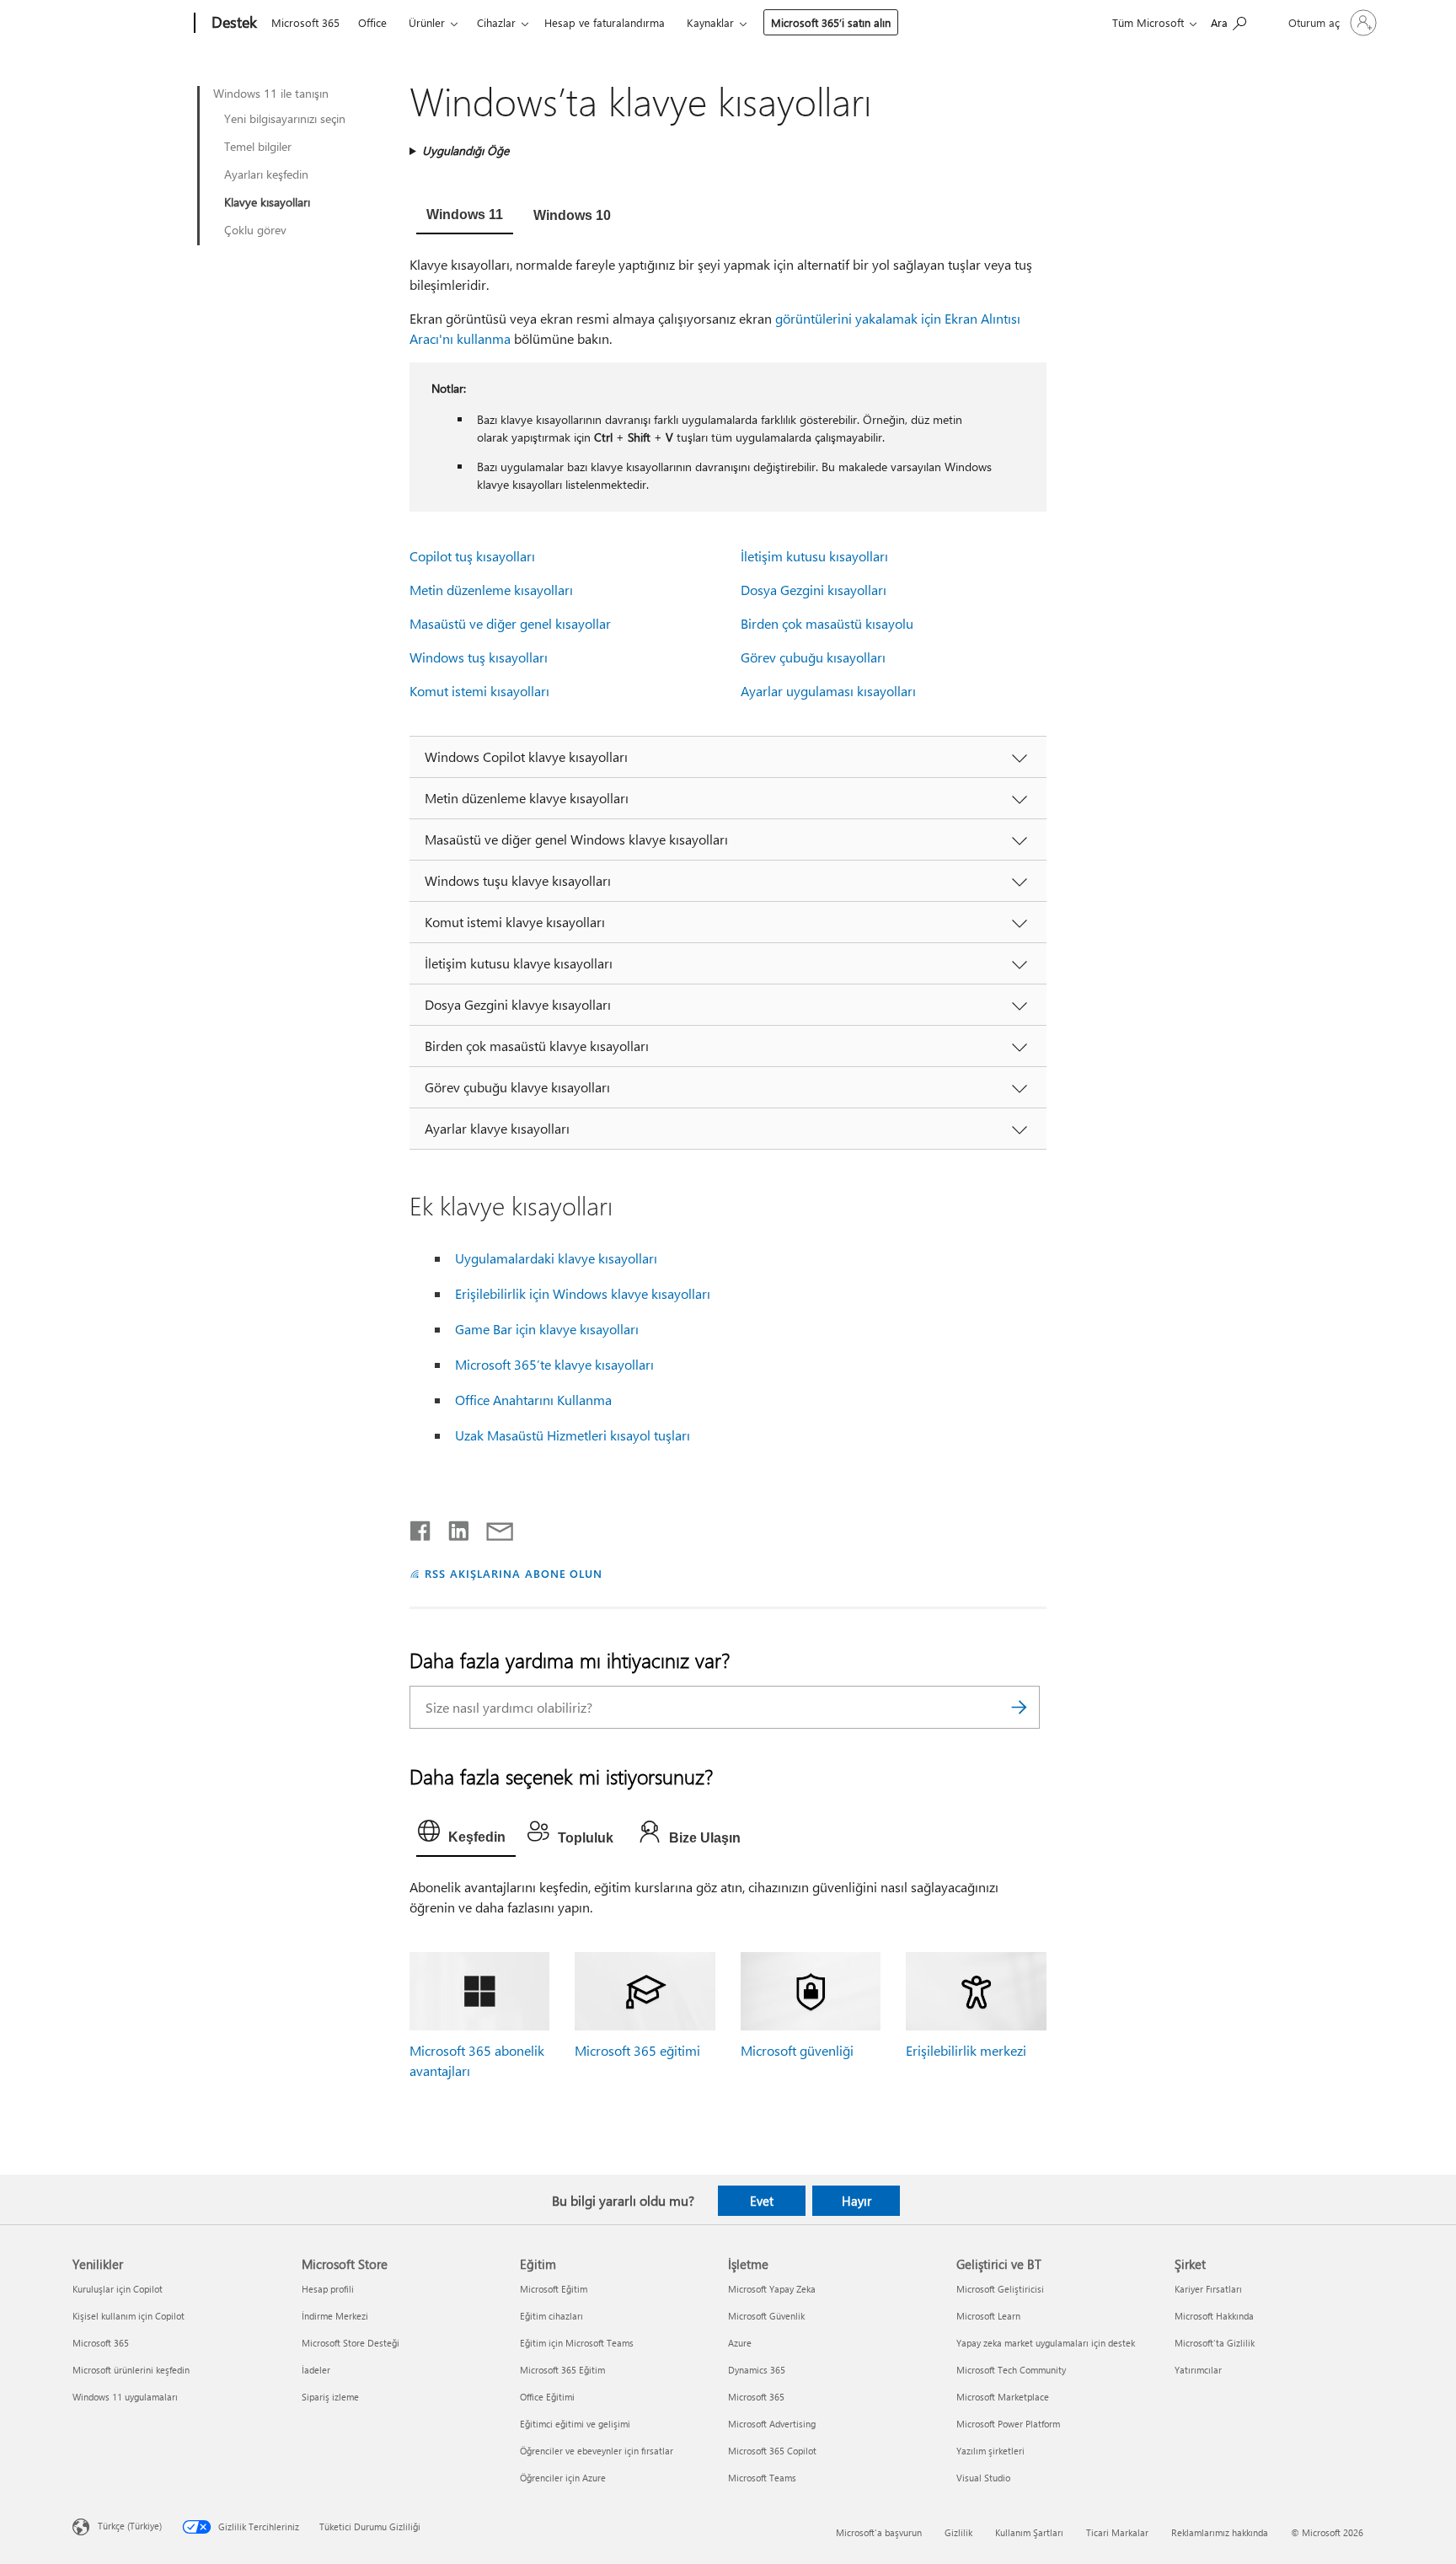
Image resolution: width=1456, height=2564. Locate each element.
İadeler (316, 2370)
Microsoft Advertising (772, 2424)
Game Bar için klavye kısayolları (547, 1329)
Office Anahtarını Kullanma (533, 1400)
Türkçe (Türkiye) (130, 2526)
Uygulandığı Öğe (466, 150)
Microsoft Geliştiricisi (1000, 2289)
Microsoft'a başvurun (879, 2532)
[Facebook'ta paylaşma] (421, 1527)
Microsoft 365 (305, 22)
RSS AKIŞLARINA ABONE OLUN (514, 1573)
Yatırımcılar (1198, 2370)
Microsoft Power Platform (1008, 2424)
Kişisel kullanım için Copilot (128, 2316)
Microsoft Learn (988, 2316)
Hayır (856, 2201)
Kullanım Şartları (1029, 2532)
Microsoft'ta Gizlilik (1215, 2343)
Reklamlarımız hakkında (1220, 2532)
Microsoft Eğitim (554, 2289)
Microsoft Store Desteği (351, 2343)
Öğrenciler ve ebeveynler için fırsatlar (597, 2451)
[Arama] (1019, 1707)
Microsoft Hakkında (1214, 2316)
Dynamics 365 (757, 2370)
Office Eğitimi (547, 2397)
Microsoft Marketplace (1003, 2397)
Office (372, 22)
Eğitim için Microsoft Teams (577, 2343)
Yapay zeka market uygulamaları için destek (1046, 2343)
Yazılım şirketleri (990, 2451)
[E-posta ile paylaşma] (492, 1527)
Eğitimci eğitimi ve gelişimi (575, 2424)
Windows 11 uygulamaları (125, 2397)
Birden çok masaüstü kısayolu (827, 623)
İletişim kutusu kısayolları (814, 556)
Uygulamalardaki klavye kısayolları (556, 1258)
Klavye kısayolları (267, 202)
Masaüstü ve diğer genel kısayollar (510, 623)
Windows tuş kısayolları (479, 657)
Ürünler (427, 22)
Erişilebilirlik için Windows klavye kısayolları (583, 1293)
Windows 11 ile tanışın (271, 94)
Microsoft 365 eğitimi (637, 2050)
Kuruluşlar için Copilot (118, 2289)
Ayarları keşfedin (266, 174)
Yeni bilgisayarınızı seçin (285, 119)
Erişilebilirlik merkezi (966, 2050)
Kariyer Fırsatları (1208, 2289)
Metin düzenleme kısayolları (491, 590)
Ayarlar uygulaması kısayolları (828, 691)
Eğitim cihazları (551, 2316)
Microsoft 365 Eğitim (562, 2370)
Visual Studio (983, 2478)
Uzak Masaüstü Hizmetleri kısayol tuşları (573, 1435)
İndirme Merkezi (335, 2316)
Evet (762, 2201)
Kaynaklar (710, 22)
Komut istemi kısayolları (479, 691)
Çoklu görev (255, 230)
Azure (740, 2343)
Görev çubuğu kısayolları (813, 657)
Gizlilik (958, 2532)
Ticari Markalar (1117, 2532)
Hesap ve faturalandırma (605, 22)
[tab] (465, 217)
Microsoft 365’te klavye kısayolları (554, 1364)
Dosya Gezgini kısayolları (814, 590)
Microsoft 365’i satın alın (831, 22)
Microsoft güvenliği (797, 2050)
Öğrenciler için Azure (563, 2478)
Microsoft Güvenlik (766, 2316)
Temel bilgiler (258, 147)
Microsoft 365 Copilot (772, 2451)
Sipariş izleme (330, 2397)
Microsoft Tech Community (1011, 2370)
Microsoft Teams (762, 2478)
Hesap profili (328, 2289)
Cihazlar (496, 22)
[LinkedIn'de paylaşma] (452, 1527)
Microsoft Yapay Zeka (772, 2289)
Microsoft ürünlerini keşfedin (131, 2370)
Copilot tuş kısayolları (472, 556)
